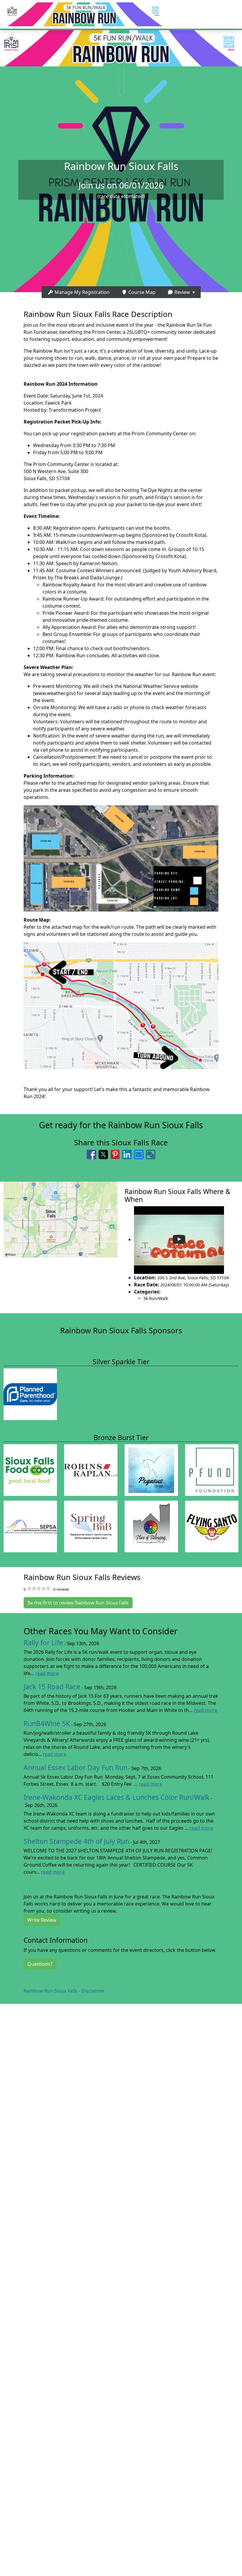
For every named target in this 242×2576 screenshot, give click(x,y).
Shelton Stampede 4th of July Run (76, 1841)
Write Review (42, 1920)
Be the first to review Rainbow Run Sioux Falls (78, 1603)
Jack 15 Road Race (52, 1687)
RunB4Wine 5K (47, 1724)
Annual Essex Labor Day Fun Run (76, 1768)
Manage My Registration (81, 292)
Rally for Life (43, 1643)
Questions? (40, 1964)
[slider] (39, 1588)
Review (182, 292)
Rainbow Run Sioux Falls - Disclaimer (64, 1991)
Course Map (141, 292)
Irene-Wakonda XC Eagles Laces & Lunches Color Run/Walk (117, 1797)
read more (47, 1673)
